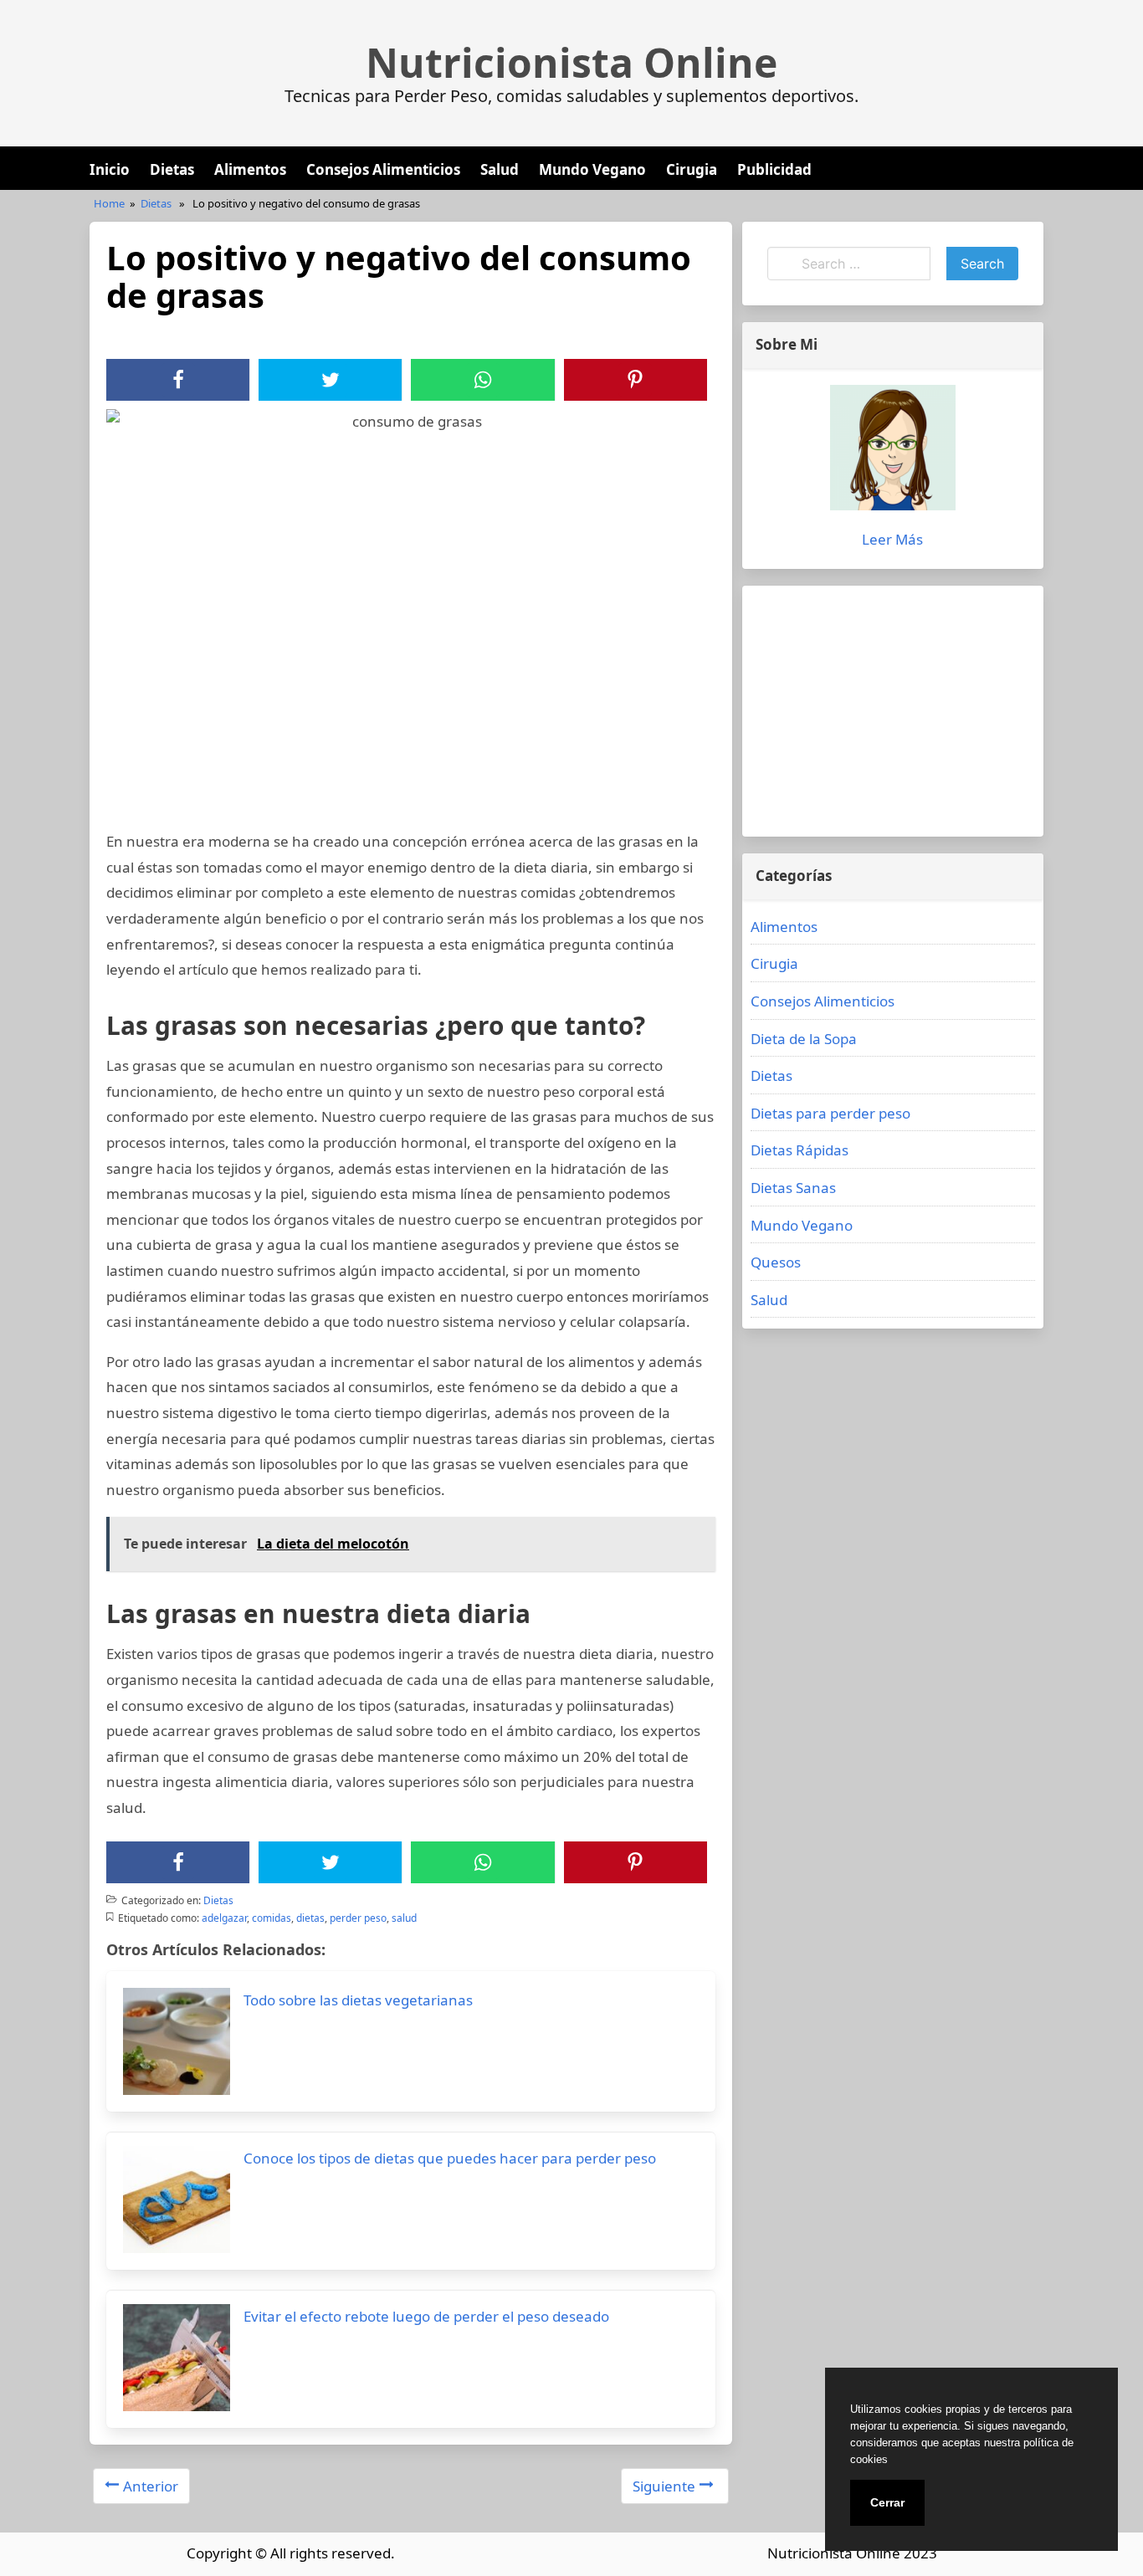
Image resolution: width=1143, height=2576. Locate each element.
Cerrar (887, 2502)
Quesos (776, 1262)
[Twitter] (331, 380)
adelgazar (224, 1918)
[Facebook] (178, 380)
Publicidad (774, 169)
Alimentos (250, 169)
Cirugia (692, 169)
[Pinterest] (635, 380)
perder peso (358, 1918)
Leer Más (892, 539)
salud (404, 1918)
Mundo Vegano (592, 169)
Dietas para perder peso (830, 1113)
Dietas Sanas (793, 1188)
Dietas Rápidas (800, 1150)
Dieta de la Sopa (804, 1039)
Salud (500, 169)
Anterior (151, 2486)
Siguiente (664, 2486)
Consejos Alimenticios (383, 169)
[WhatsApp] (483, 380)
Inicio (110, 169)
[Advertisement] (893, 711)
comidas (272, 1918)
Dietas (172, 169)
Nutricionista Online (571, 63)
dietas (310, 1918)
